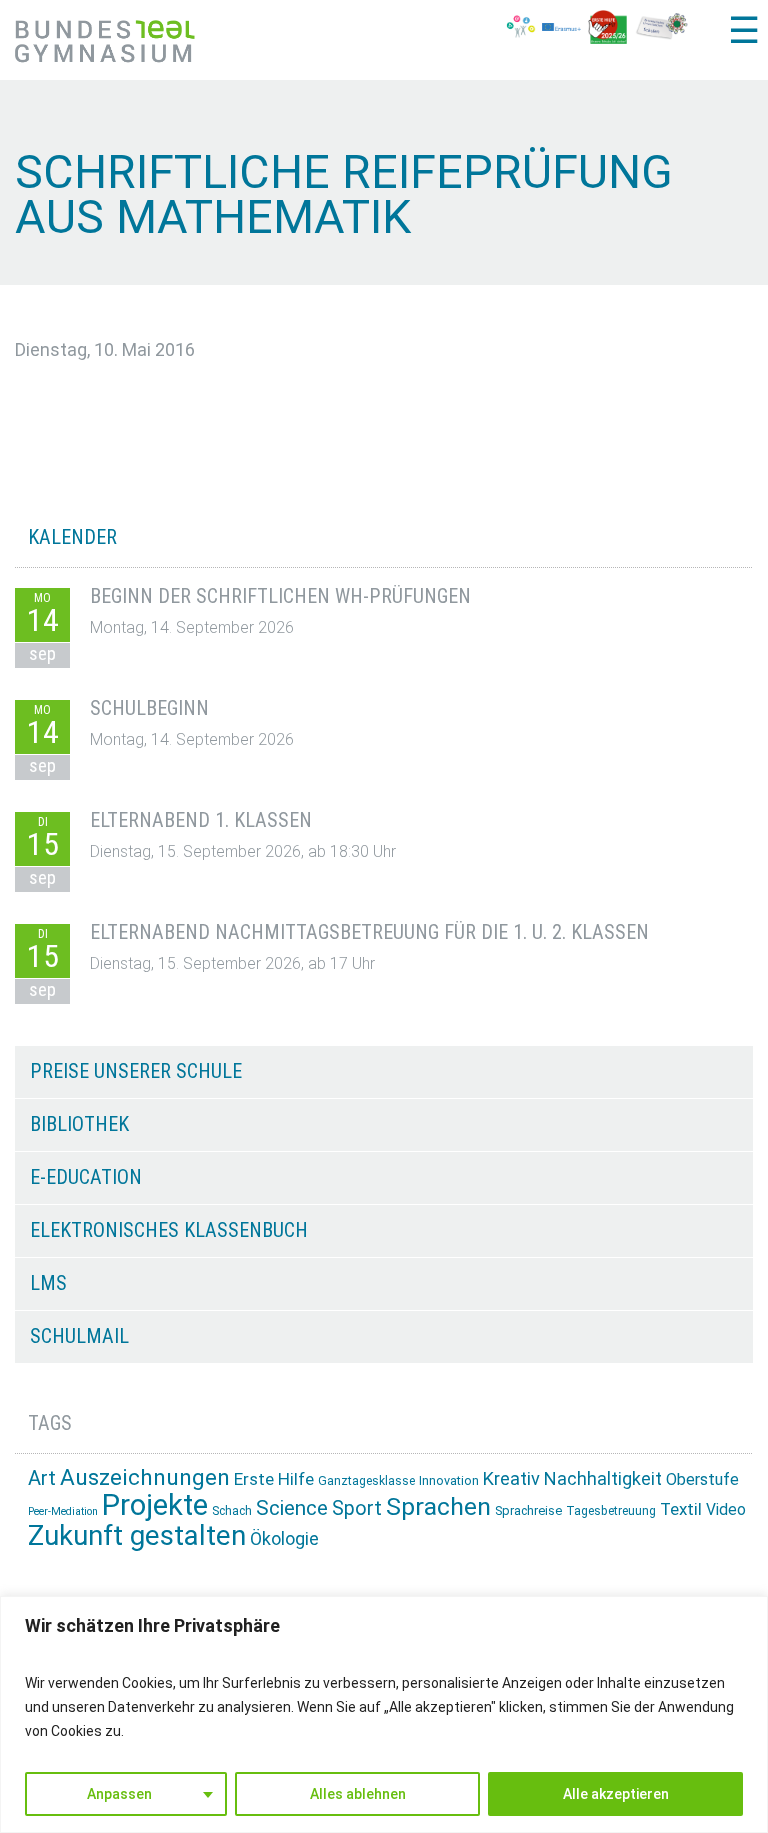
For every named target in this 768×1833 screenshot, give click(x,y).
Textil (681, 1509)
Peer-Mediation (63, 1511)
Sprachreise (528, 1510)
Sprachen (438, 1506)
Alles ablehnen (358, 1794)
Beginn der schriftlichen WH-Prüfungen (280, 596)
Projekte (155, 1505)
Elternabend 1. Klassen (201, 820)
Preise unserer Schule (136, 1071)
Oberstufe (702, 1479)
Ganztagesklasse (366, 1481)
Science (292, 1508)
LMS (48, 1283)
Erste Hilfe (274, 1479)
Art (42, 1478)
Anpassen (119, 1794)
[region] (384, 1714)
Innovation (449, 1480)
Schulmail (79, 1336)
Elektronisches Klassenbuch (169, 1230)
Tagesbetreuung (611, 1511)
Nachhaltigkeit (603, 1478)
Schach (232, 1511)
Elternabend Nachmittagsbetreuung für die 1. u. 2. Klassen (369, 932)
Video (726, 1509)
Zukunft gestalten (137, 1535)
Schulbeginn (149, 708)
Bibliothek (79, 1124)
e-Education (86, 1177)
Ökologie (284, 1538)
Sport (357, 1508)
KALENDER (72, 537)
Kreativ (511, 1478)
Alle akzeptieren (616, 1794)
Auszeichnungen (145, 1477)
